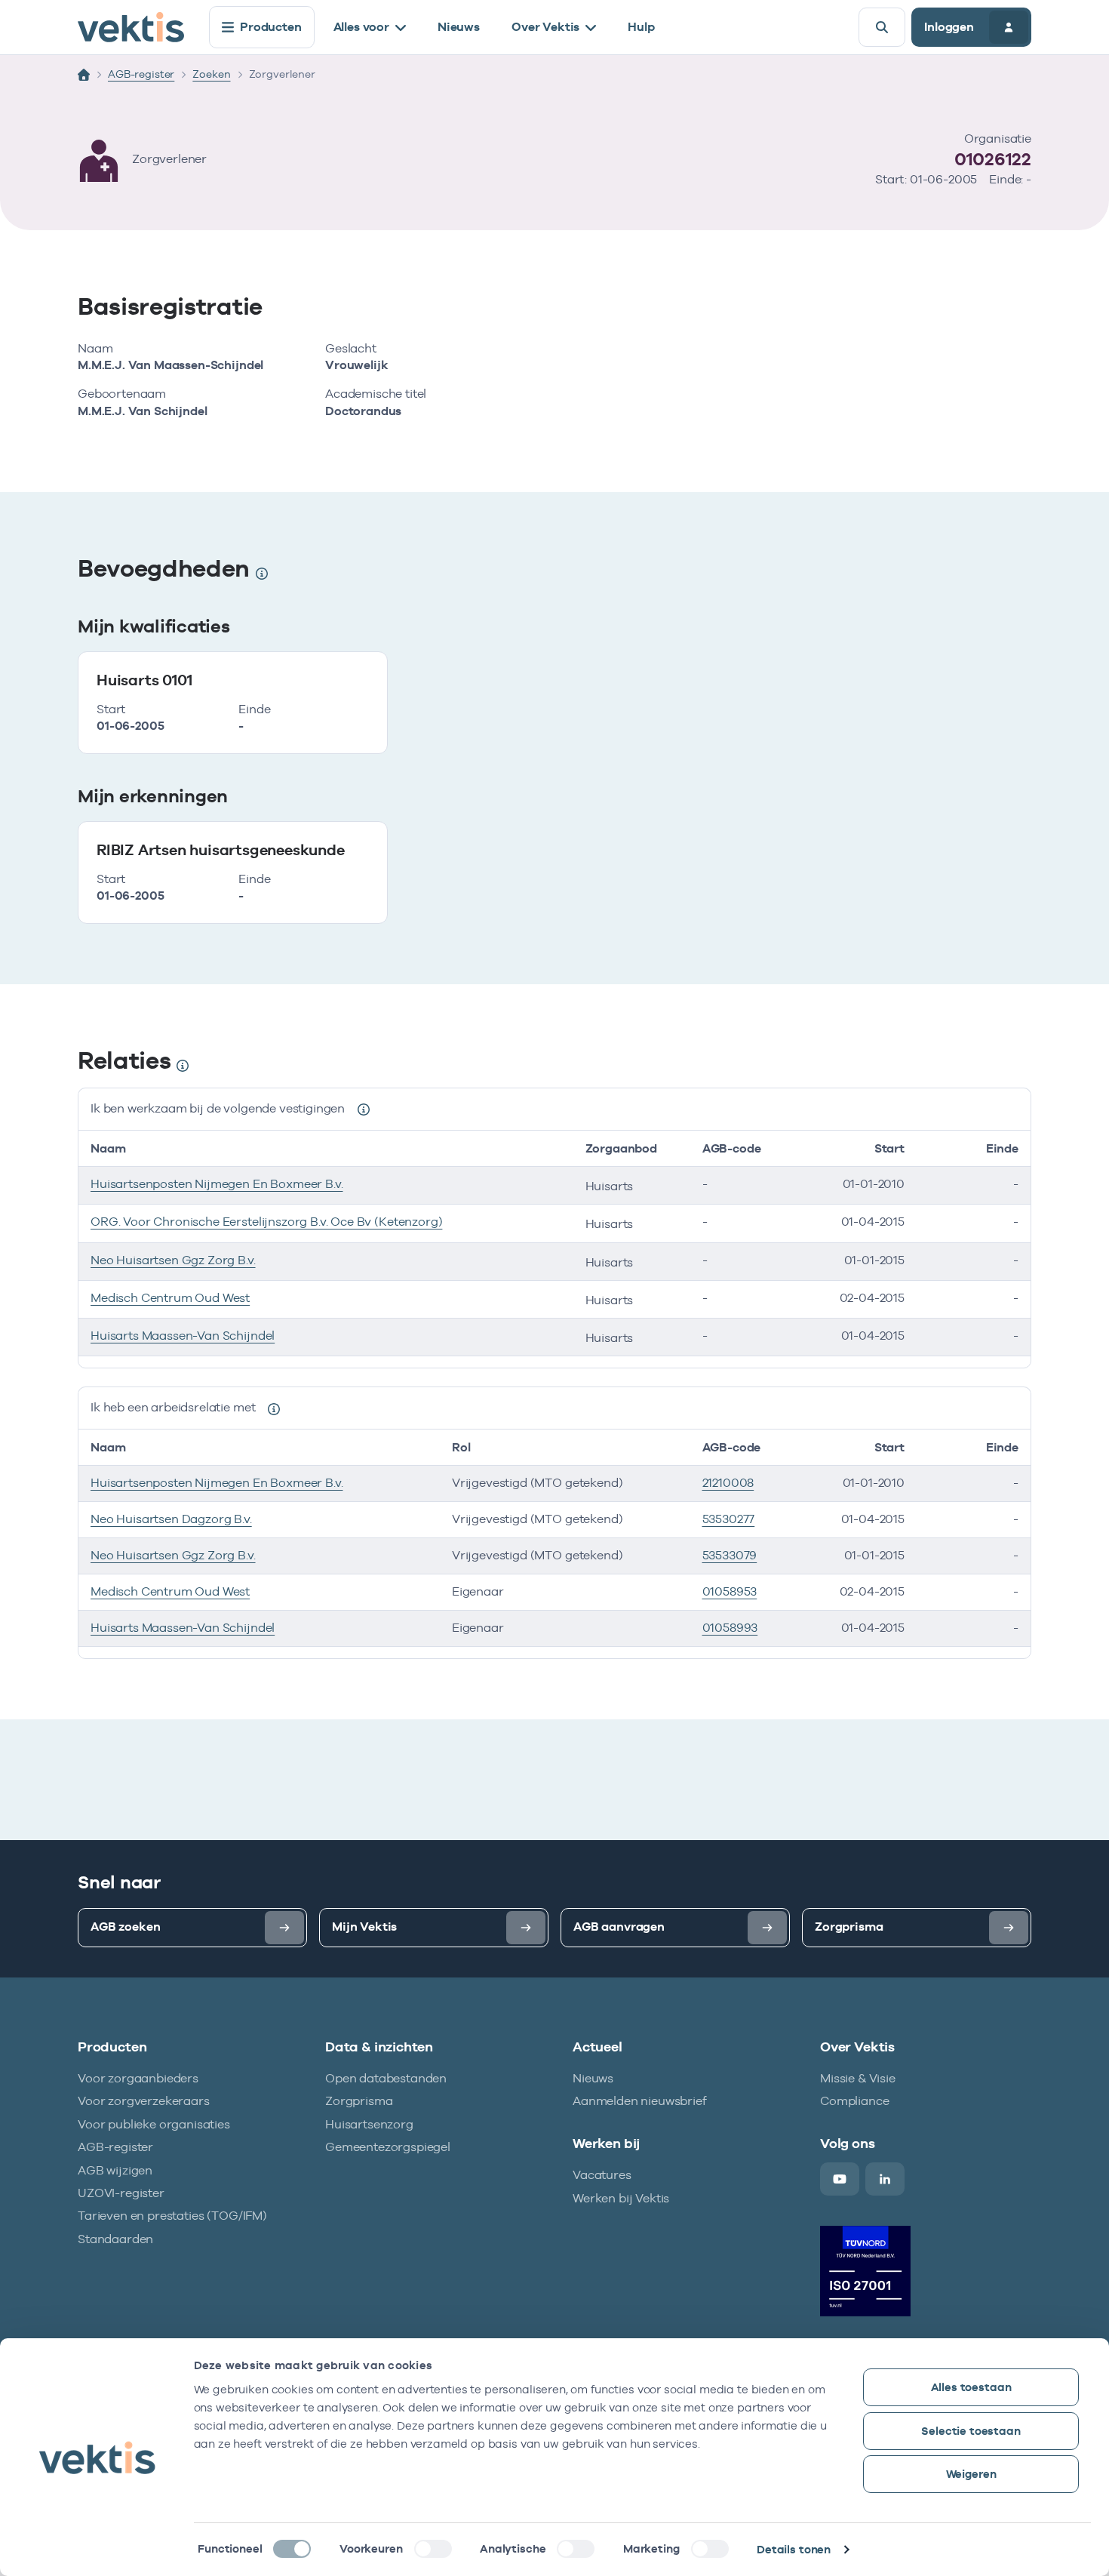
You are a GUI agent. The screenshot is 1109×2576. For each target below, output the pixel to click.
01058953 (730, 1591)
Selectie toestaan (971, 2431)
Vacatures (602, 2175)
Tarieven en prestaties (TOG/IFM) (172, 2216)
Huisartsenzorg (369, 2124)
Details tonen (794, 2549)
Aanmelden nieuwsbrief (640, 2101)
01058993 (730, 1628)
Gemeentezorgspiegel (388, 2147)
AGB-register (141, 74)
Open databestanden (386, 2078)
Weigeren (971, 2474)
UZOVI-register (121, 2193)
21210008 (728, 1483)
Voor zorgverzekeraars (144, 2101)
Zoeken (211, 74)
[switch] (433, 2549)
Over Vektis (545, 27)
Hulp (641, 27)
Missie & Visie (858, 2078)
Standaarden (115, 2239)
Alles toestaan (971, 2387)
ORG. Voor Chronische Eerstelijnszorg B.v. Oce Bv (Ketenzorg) (266, 1222)
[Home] (84, 75)
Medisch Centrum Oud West (170, 1298)
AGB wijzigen (115, 2170)
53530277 (729, 1519)
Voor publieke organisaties (154, 2124)
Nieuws (459, 27)
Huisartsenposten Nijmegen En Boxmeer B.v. (217, 1184)
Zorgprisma (359, 2101)
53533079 (730, 1555)
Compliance (854, 2101)
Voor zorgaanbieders (138, 2078)
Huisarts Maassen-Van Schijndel (183, 1336)
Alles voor (361, 27)
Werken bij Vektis (621, 2198)
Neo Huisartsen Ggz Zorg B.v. (173, 1260)
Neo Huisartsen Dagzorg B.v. (171, 1519)
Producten (271, 27)
